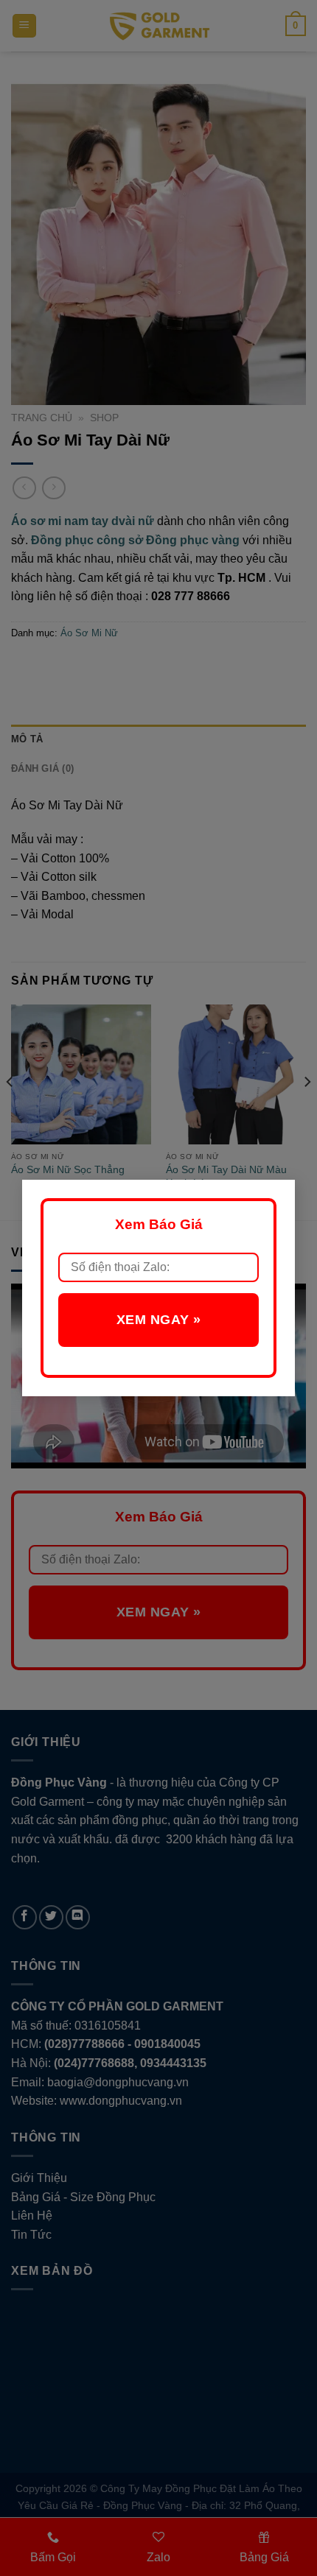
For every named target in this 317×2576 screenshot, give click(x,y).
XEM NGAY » (158, 1320)
